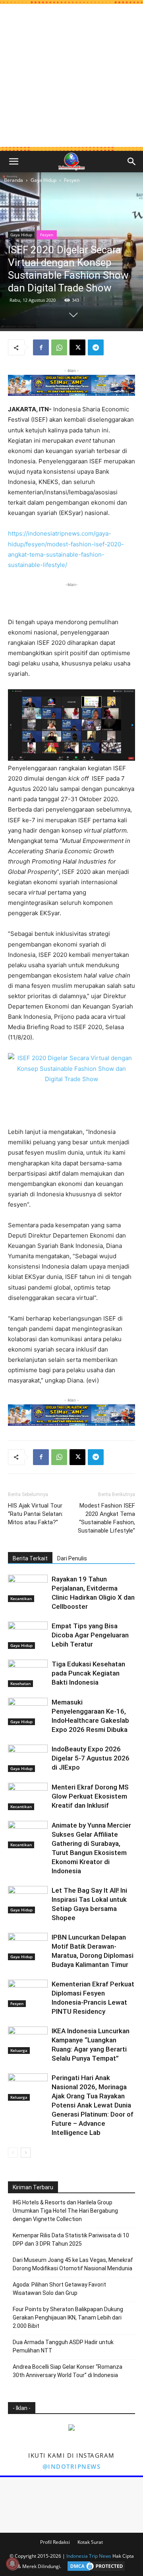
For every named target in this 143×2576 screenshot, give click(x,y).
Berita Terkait (30, 1558)
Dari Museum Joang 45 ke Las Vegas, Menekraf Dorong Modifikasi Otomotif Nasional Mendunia (73, 2264)
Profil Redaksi (55, 2542)
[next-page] (26, 2153)
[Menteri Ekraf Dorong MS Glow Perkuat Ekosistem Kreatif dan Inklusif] (28, 1796)
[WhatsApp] (59, 347)
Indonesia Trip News (89, 2556)
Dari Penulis (72, 1558)
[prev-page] (13, 2153)
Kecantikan (21, 1598)
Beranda (14, 180)
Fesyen (72, 180)
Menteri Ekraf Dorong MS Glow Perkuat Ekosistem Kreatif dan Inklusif (90, 1796)
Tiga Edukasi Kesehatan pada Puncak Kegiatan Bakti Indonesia (88, 1673)
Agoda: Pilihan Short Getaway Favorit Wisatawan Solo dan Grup (59, 2289)
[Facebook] (41, 347)
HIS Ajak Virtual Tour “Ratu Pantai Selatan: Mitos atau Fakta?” (36, 1514)
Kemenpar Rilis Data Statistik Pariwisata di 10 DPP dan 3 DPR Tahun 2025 (71, 2240)
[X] (77, 347)
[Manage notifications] (12, 2564)
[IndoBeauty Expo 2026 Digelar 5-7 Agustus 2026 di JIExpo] (28, 1758)
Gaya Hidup (43, 180)
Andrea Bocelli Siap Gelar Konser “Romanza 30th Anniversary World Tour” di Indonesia (68, 2371)
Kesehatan (20, 1683)
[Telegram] (96, 347)
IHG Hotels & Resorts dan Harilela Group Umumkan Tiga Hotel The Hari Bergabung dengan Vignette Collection (65, 2211)
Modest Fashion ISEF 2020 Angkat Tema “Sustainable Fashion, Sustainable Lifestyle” (106, 1518)
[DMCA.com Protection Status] (94, 2566)
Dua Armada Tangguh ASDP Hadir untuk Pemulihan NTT (63, 2346)
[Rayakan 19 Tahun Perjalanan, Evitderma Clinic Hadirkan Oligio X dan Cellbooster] (28, 1588)
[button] (14, 162)
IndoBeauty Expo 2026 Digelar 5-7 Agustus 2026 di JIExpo (91, 1758)
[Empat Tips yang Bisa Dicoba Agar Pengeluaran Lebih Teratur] (28, 1635)
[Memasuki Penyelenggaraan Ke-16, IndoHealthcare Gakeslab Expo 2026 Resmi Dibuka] (28, 1711)
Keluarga (19, 2050)
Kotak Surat (90, 2542)
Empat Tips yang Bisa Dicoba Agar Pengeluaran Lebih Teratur (90, 1635)
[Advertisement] (71, 75)
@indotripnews (72, 2466)
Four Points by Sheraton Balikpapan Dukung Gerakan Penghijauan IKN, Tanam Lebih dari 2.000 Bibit (68, 2318)
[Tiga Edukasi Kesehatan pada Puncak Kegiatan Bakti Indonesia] (28, 1673)
